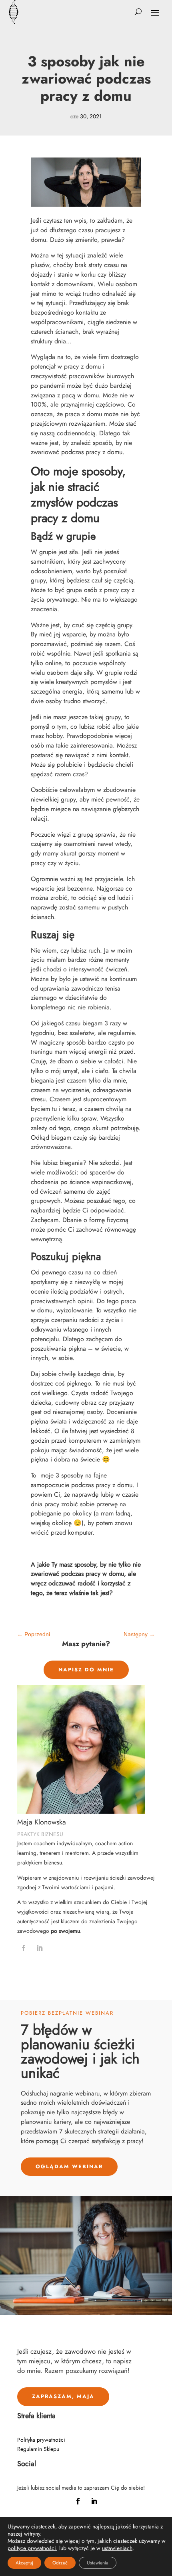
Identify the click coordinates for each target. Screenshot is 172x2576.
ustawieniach (117, 2548)
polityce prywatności (32, 2548)
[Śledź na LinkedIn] (40, 1948)
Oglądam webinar (69, 2166)
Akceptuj (24, 2563)
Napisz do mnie (86, 1670)
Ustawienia (98, 2563)
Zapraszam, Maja (63, 2396)
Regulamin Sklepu (38, 2449)
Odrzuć (60, 2563)
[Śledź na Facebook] (24, 1948)
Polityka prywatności (41, 2440)
